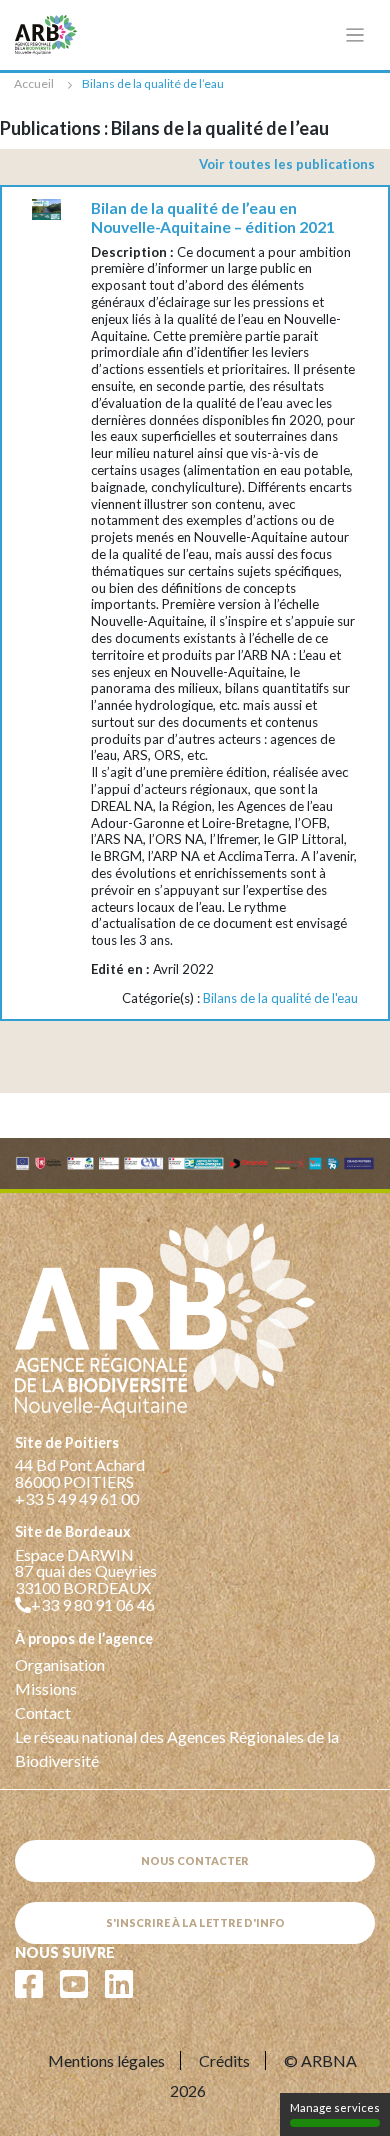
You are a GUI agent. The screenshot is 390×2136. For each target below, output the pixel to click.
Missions (46, 1688)
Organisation (60, 1664)
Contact (43, 1712)
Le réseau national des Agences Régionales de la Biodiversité (177, 1748)
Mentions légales (106, 2060)
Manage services (335, 2107)
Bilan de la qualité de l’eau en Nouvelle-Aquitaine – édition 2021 (213, 217)
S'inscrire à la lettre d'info (195, 1922)
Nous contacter (195, 1860)
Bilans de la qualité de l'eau (280, 998)
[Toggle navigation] (355, 35)
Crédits (224, 2060)
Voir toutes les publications (287, 164)
